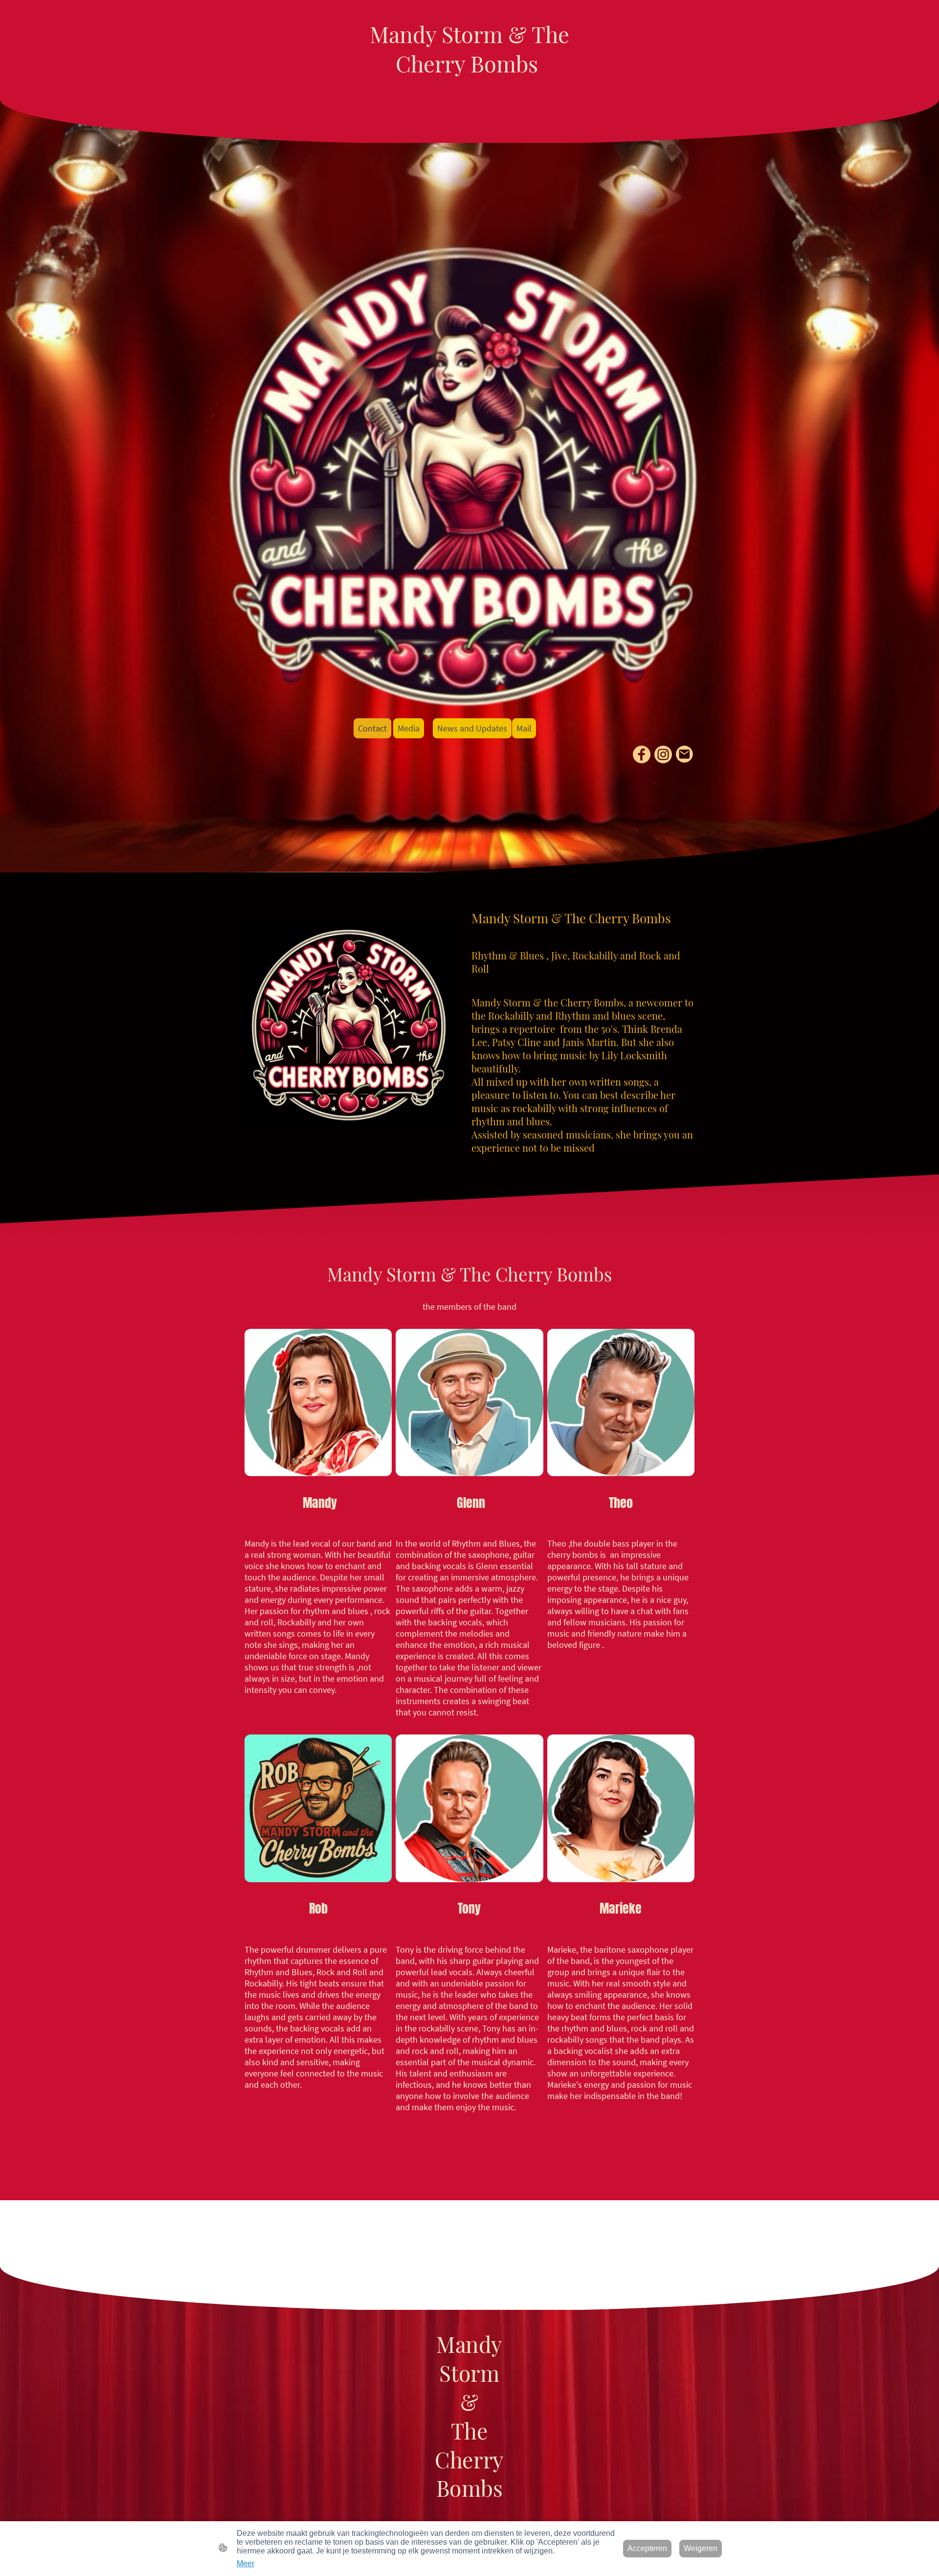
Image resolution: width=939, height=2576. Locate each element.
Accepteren (647, 2548)
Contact (372, 728)
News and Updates (472, 728)
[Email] (685, 754)
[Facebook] (642, 754)
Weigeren (701, 2548)
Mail (524, 728)
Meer (246, 2564)
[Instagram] (663, 754)
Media (409, 728)
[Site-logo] (470, 87)
